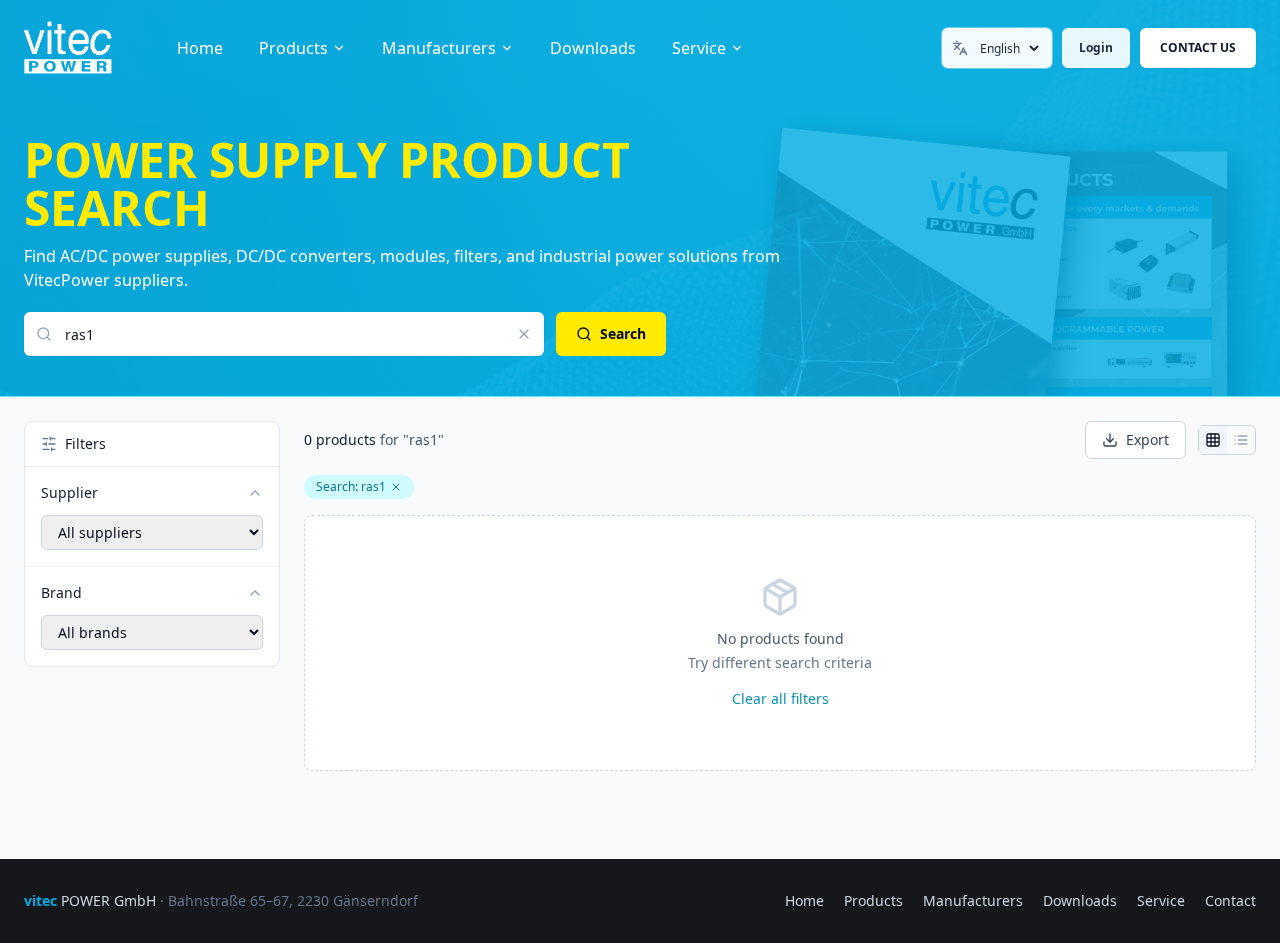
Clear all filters (780, 698)
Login (1096, 47)
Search (623, 333)
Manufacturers (439, 48)
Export (1147, 439)
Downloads (593, 48)
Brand (61, 592)
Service (699, 48)
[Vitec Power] (88, 48)
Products (293, 48)
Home (200, 48)
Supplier (69, 492)
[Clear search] (524, 334)
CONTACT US (1198, 47)
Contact (1230, 900)
